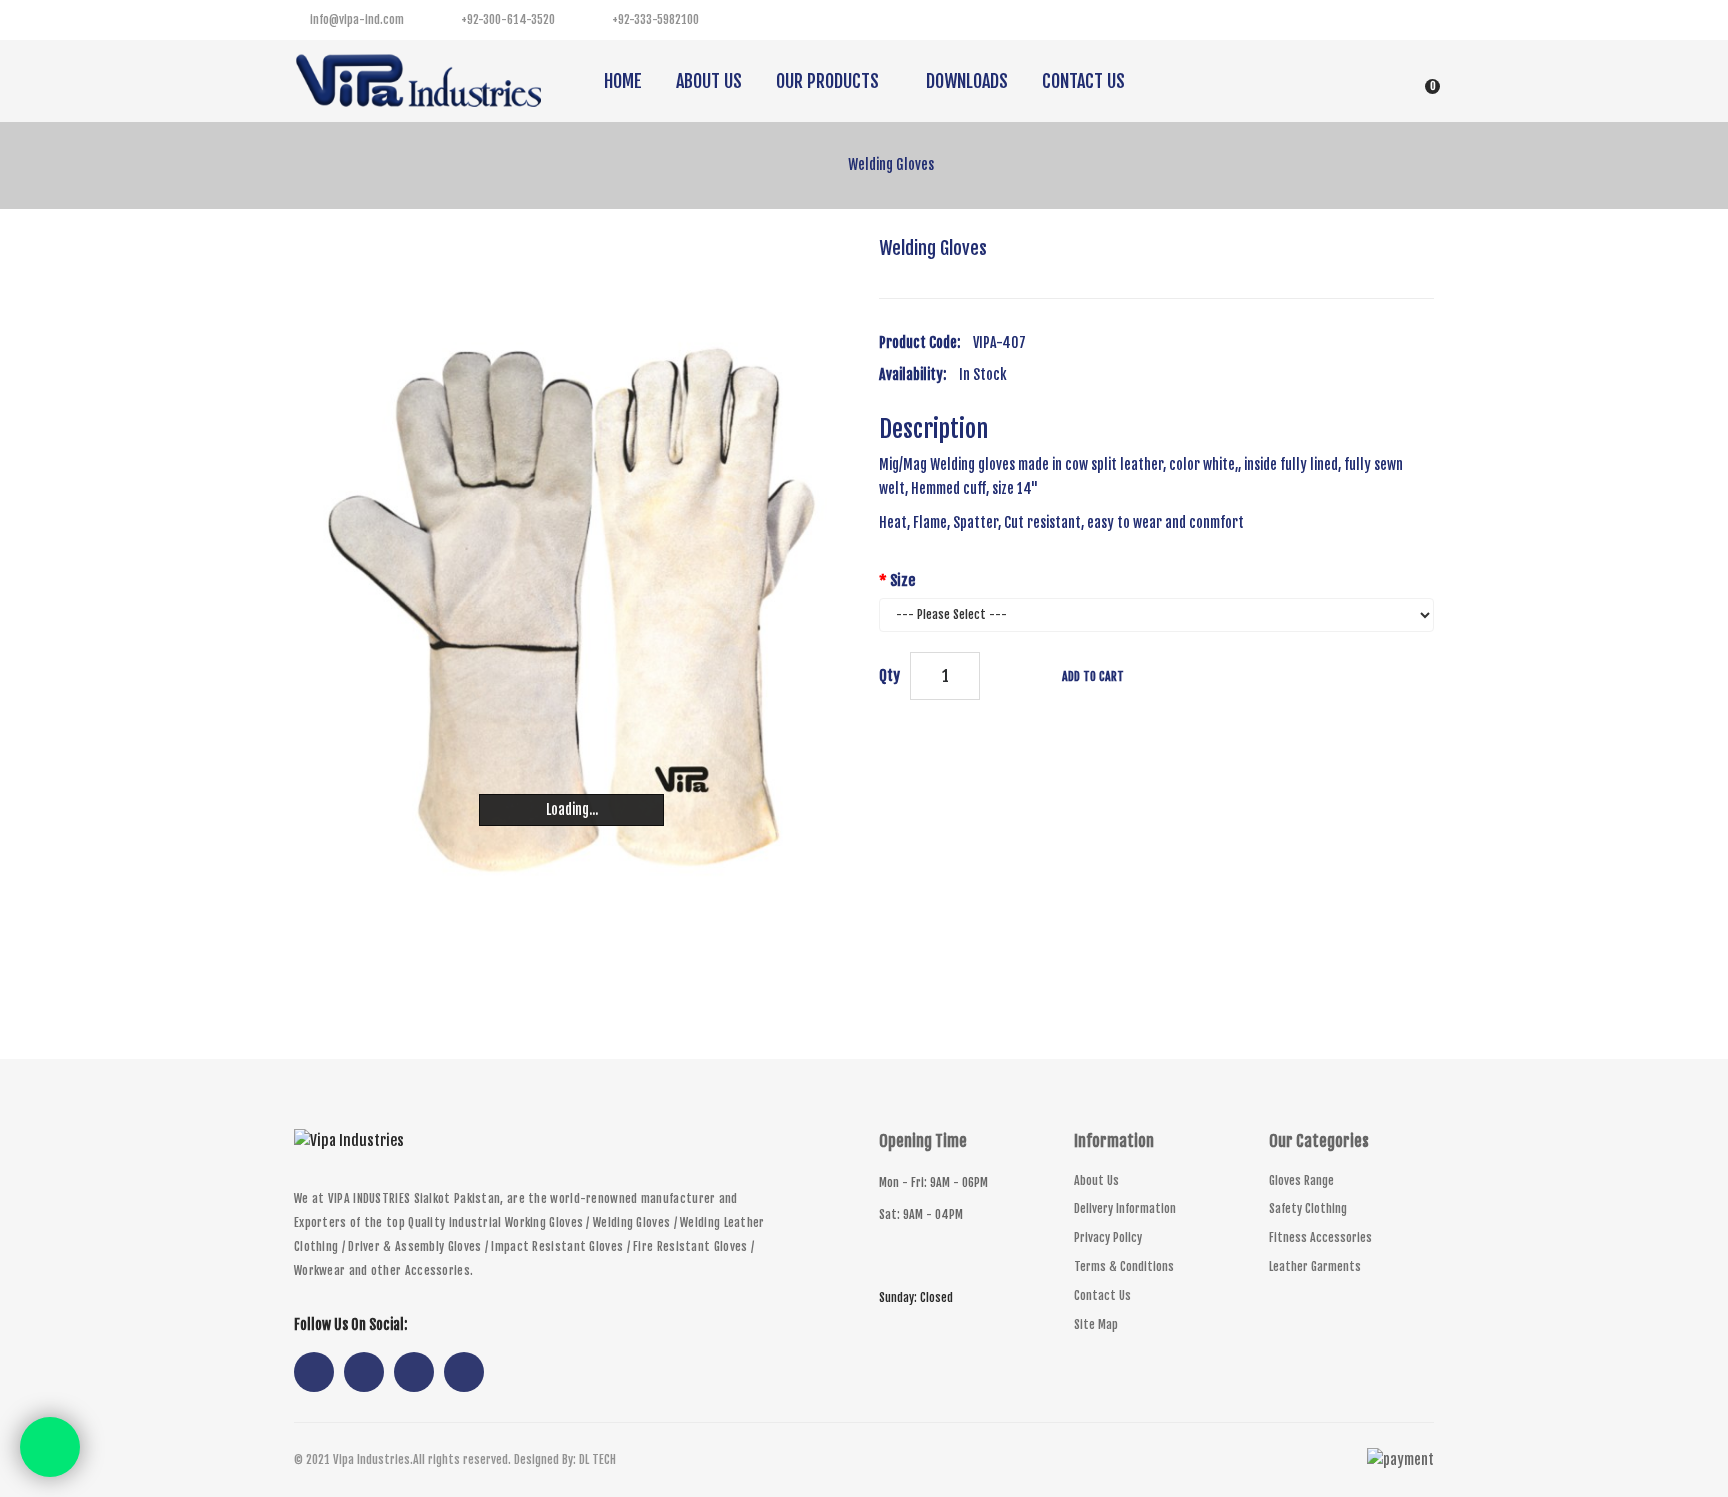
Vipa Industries (371, 1459)
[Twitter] (1334, 20)
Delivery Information (1125, 1208)
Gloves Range (1301, 1180)
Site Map (1096, 1324)
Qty (889, 675)
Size (902, 580)
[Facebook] (1294, 20)
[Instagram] (1374, 20)
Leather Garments (1315, 1266)
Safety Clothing (1308, 1208)
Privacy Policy (1108, 1237)
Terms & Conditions (1124, 1266)
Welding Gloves (891, 164)
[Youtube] (1414, 20)
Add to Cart (1093, 676)
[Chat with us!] (50, 1447)
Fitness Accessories (1320, 1237)
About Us (1096, 1180)
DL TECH (597, 1459)
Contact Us (1102, 1295)
